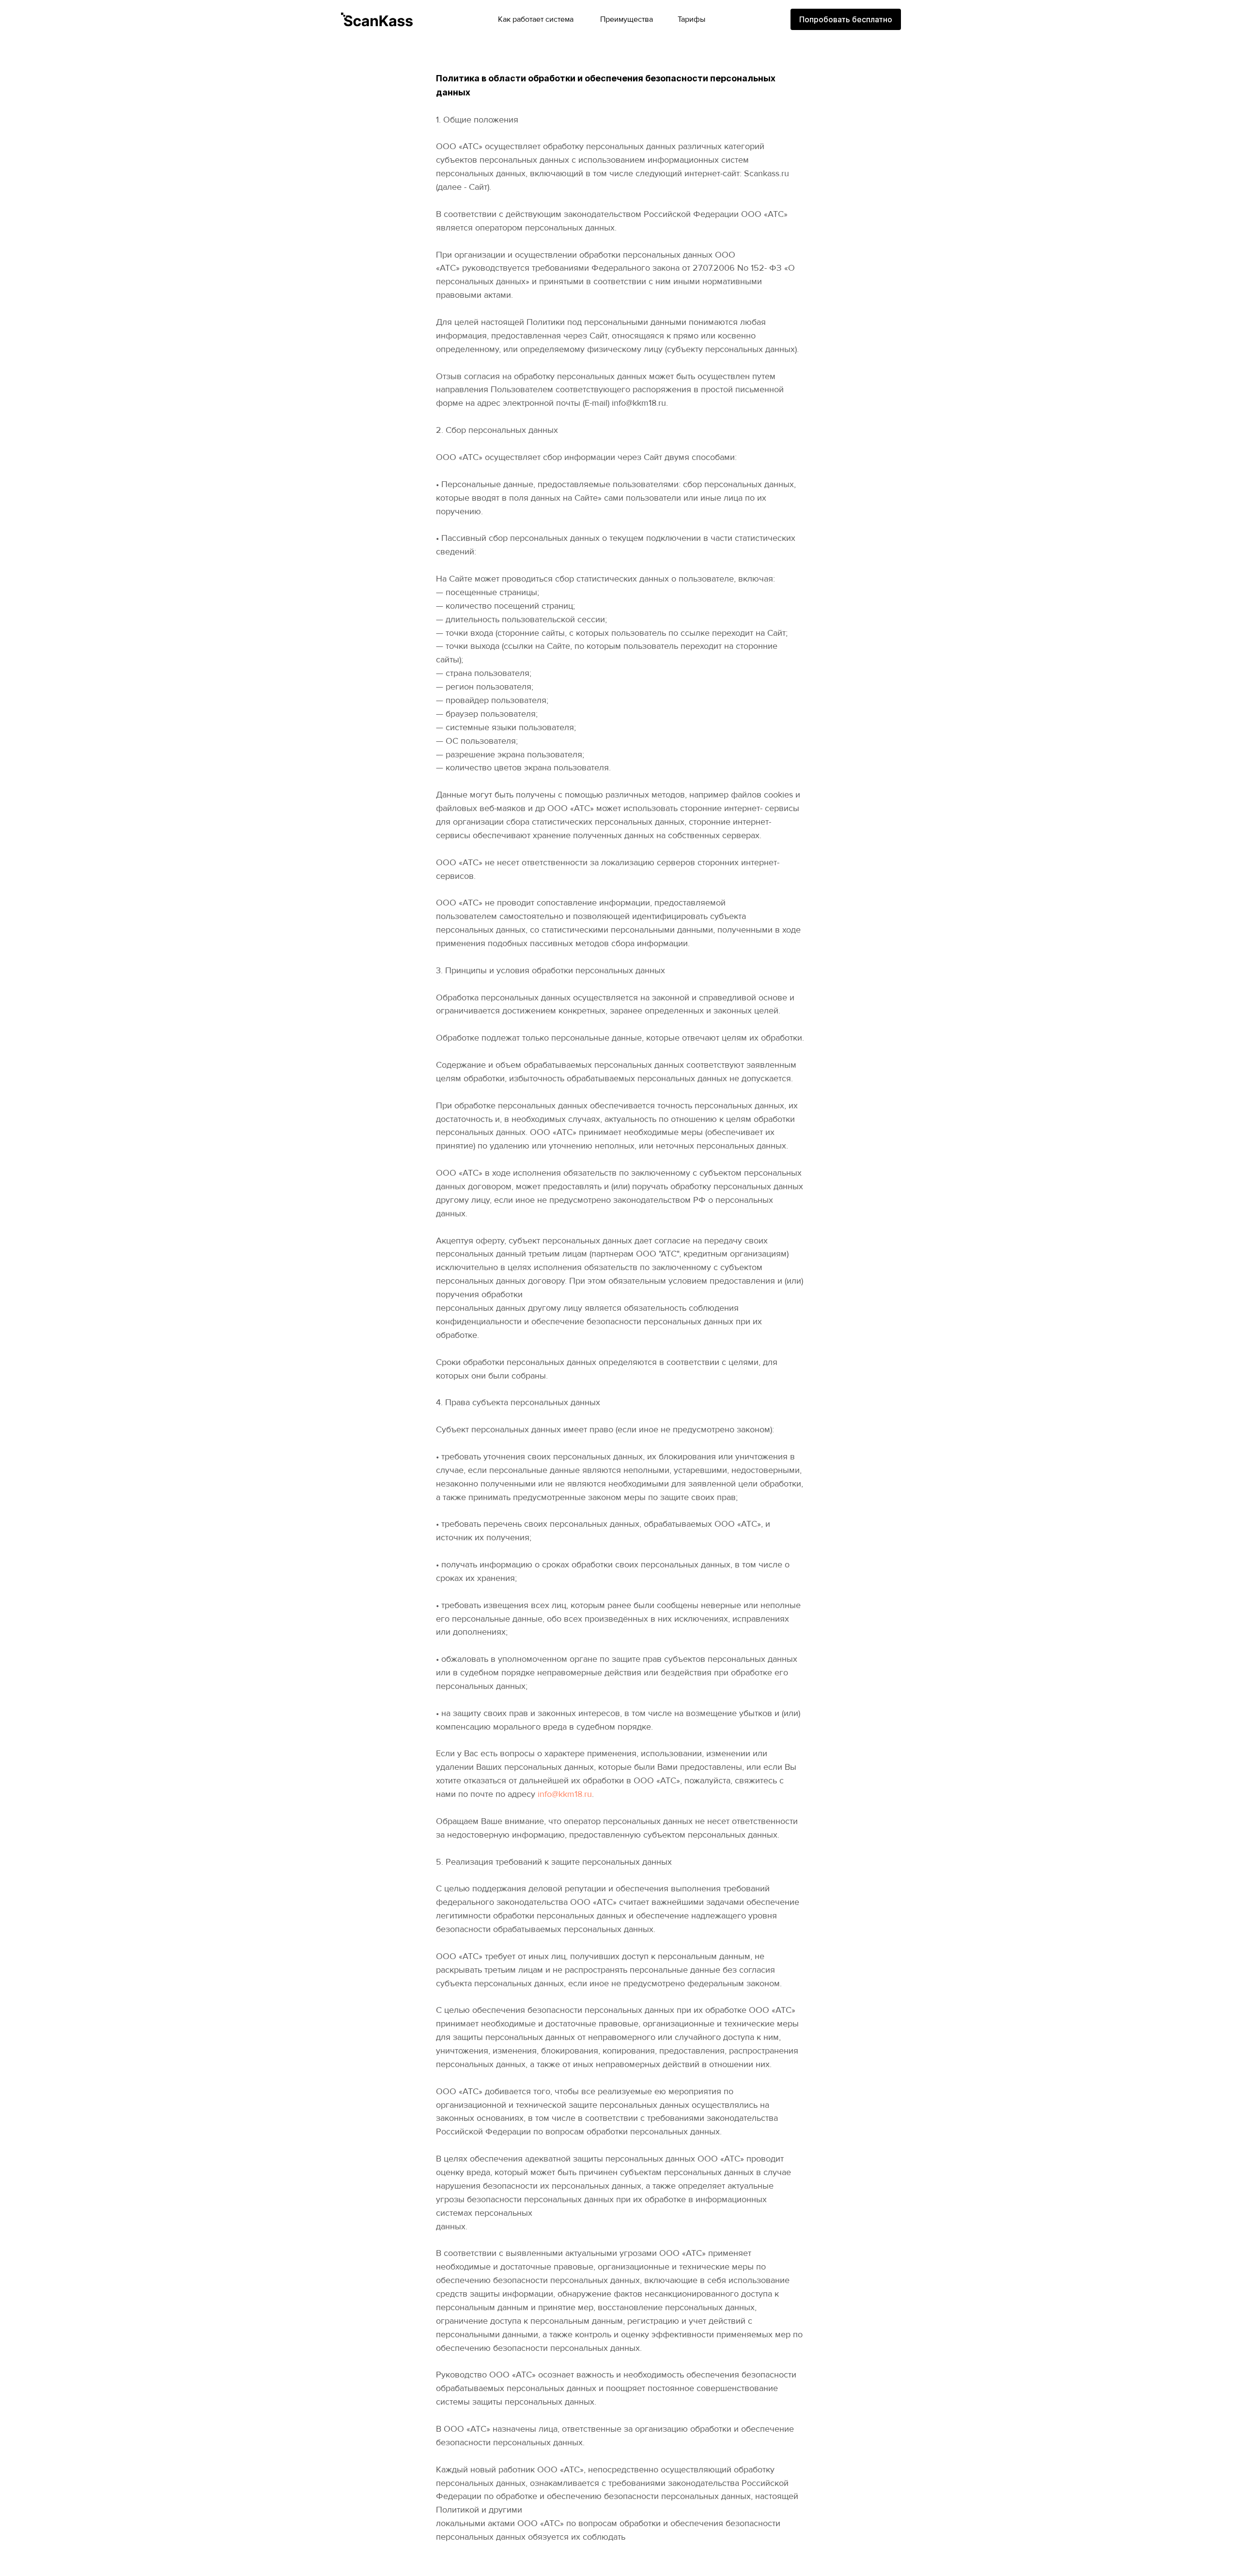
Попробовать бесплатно (846, 19)
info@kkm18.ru (565, 1794)
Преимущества (627, 19)
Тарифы (691, 19)
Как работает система (536, 19)
